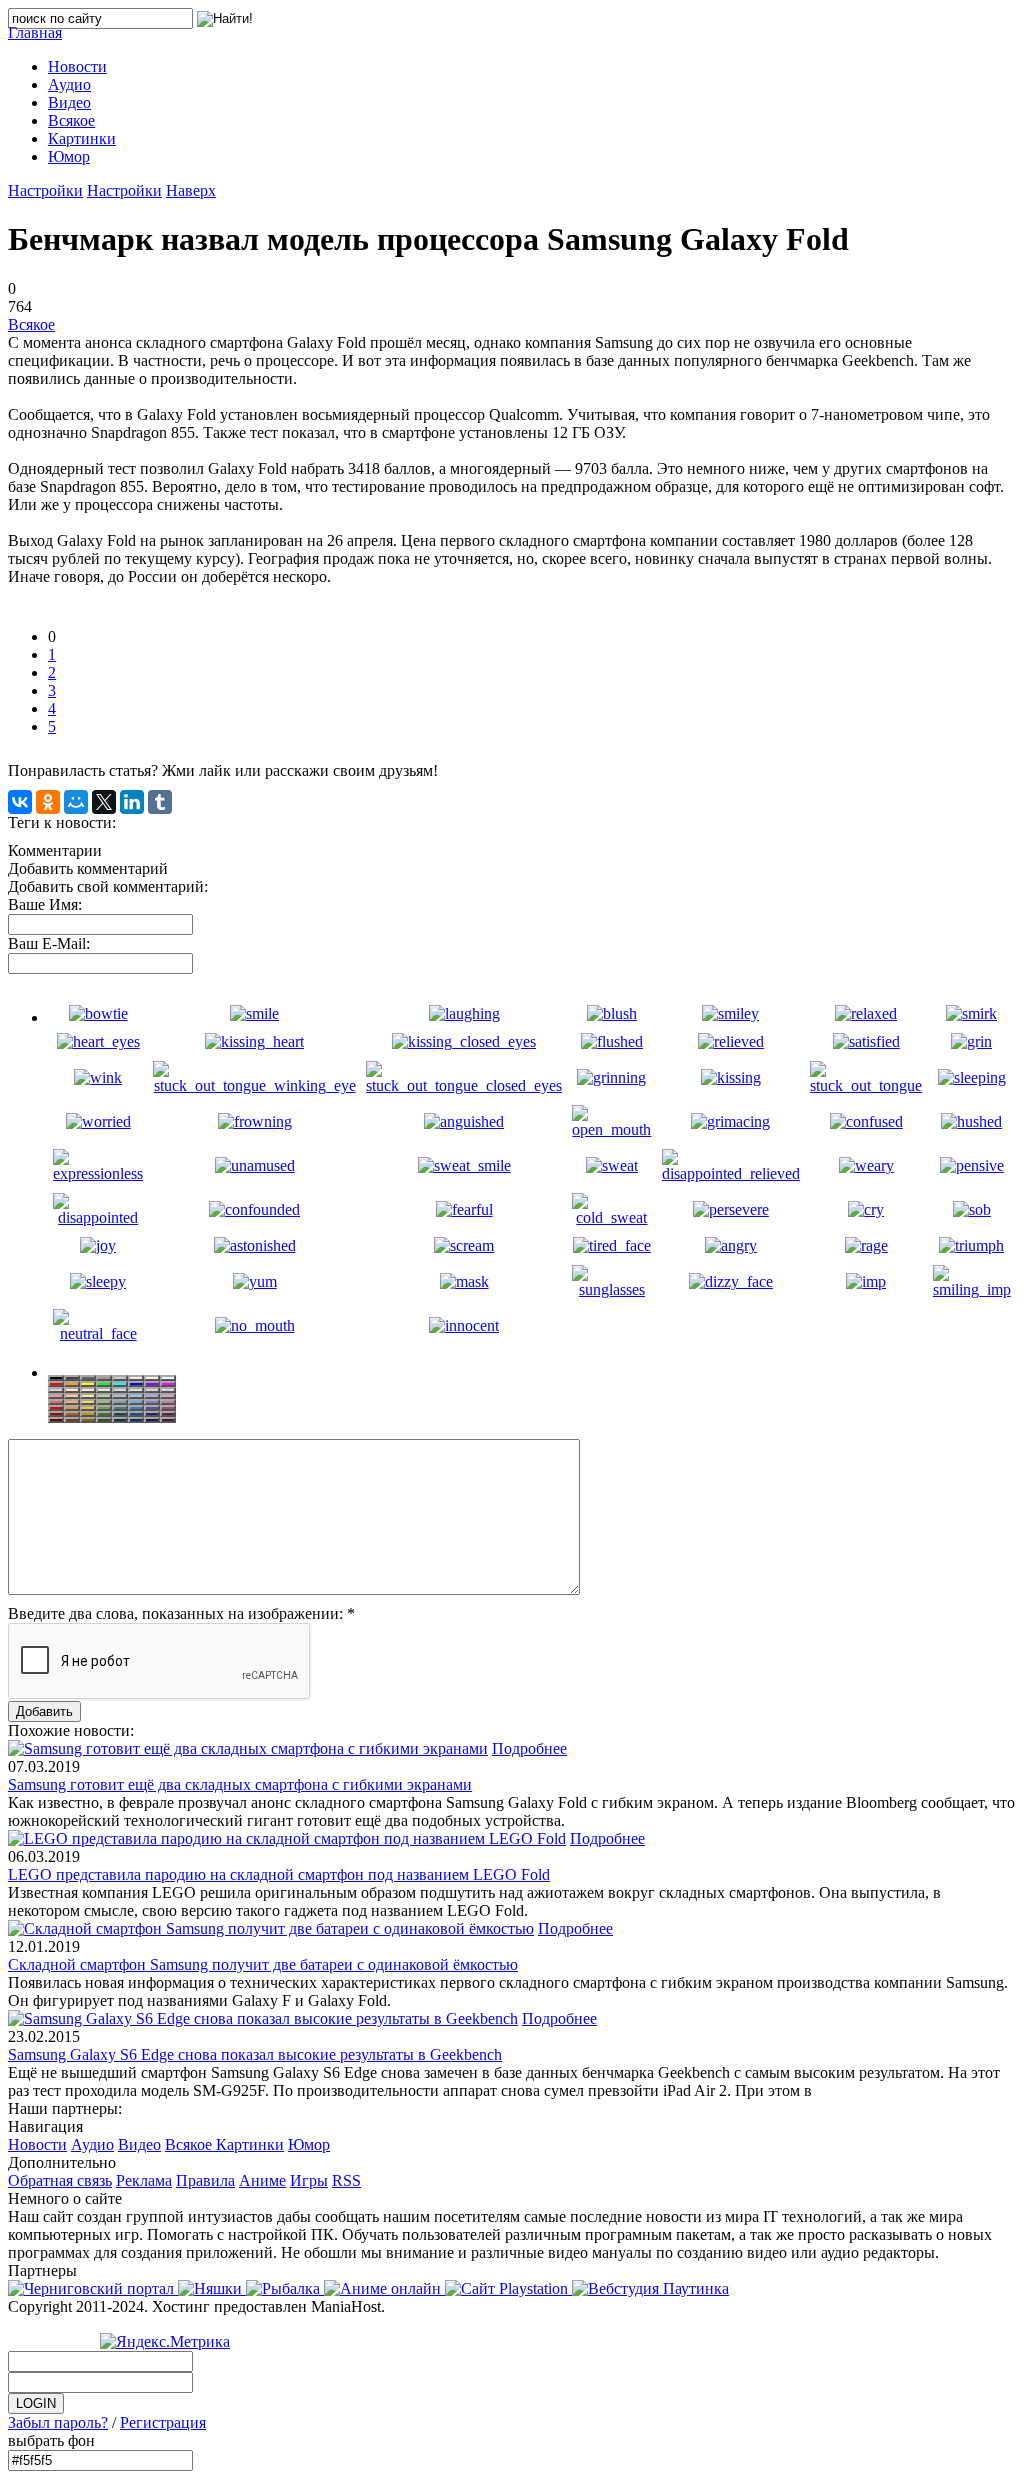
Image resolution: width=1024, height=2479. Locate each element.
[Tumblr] (160, 802)
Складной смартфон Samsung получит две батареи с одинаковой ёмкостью (263, 1964)
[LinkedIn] (132, 802)
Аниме (262, 2180)
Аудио (92, 2144)
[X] (104, 802)
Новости (37, 2144)
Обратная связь (60, 2180)
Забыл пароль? (58, 2422)
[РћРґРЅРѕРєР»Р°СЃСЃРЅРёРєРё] (48, 802)
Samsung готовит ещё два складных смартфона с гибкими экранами (240, 1784)
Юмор (309, 2144)
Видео (139, 2144)
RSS (346, 2180)
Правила (205, 2180)
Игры (309, 2180)
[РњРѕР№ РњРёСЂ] (76, 802)
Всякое (31, 324)
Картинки (250, 2144)
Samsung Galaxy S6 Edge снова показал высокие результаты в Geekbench (255, 2054)
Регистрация (163, 2422)
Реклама (144, 2180)
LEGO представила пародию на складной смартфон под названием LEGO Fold (279, 1874)
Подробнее (529, 1748)
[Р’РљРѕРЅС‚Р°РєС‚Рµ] (20, 802)
